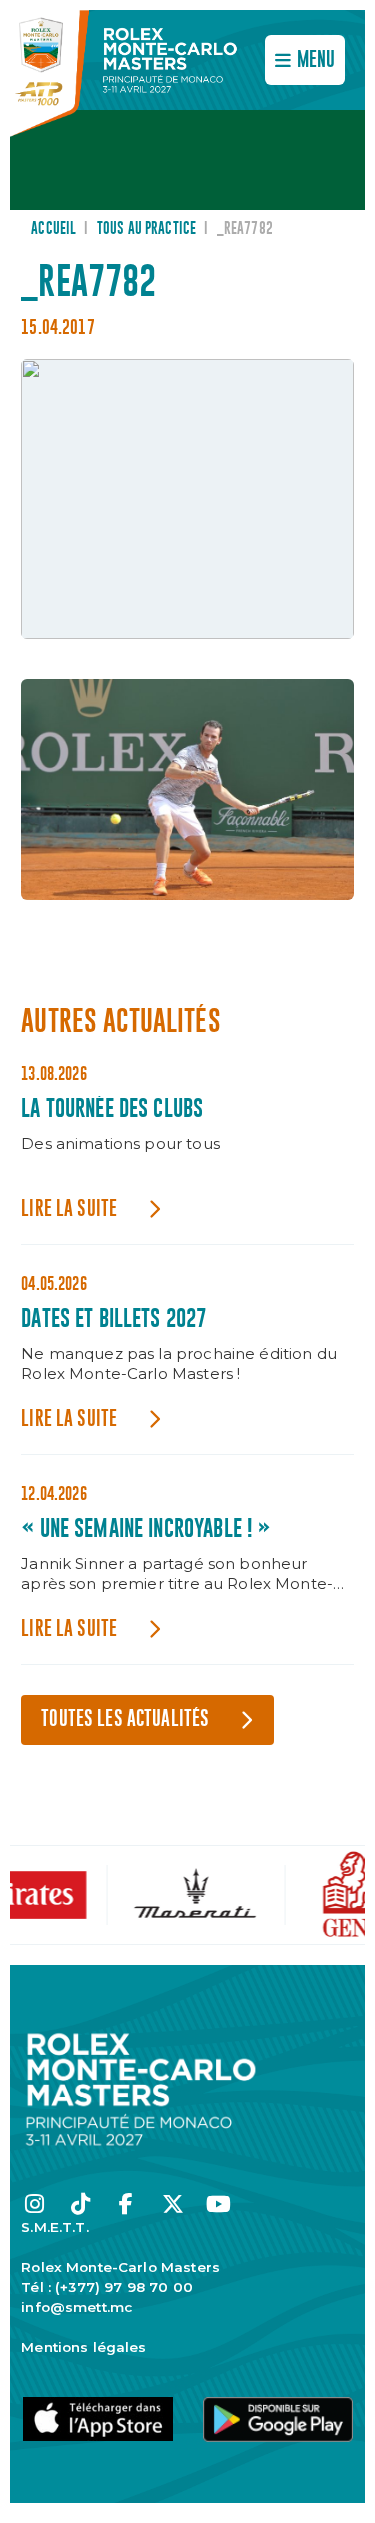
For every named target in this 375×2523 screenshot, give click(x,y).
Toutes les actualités (125, 1719)
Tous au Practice (146, 229)
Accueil (53, 229)
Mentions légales (83, 2347)
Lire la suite (69, 1209)
